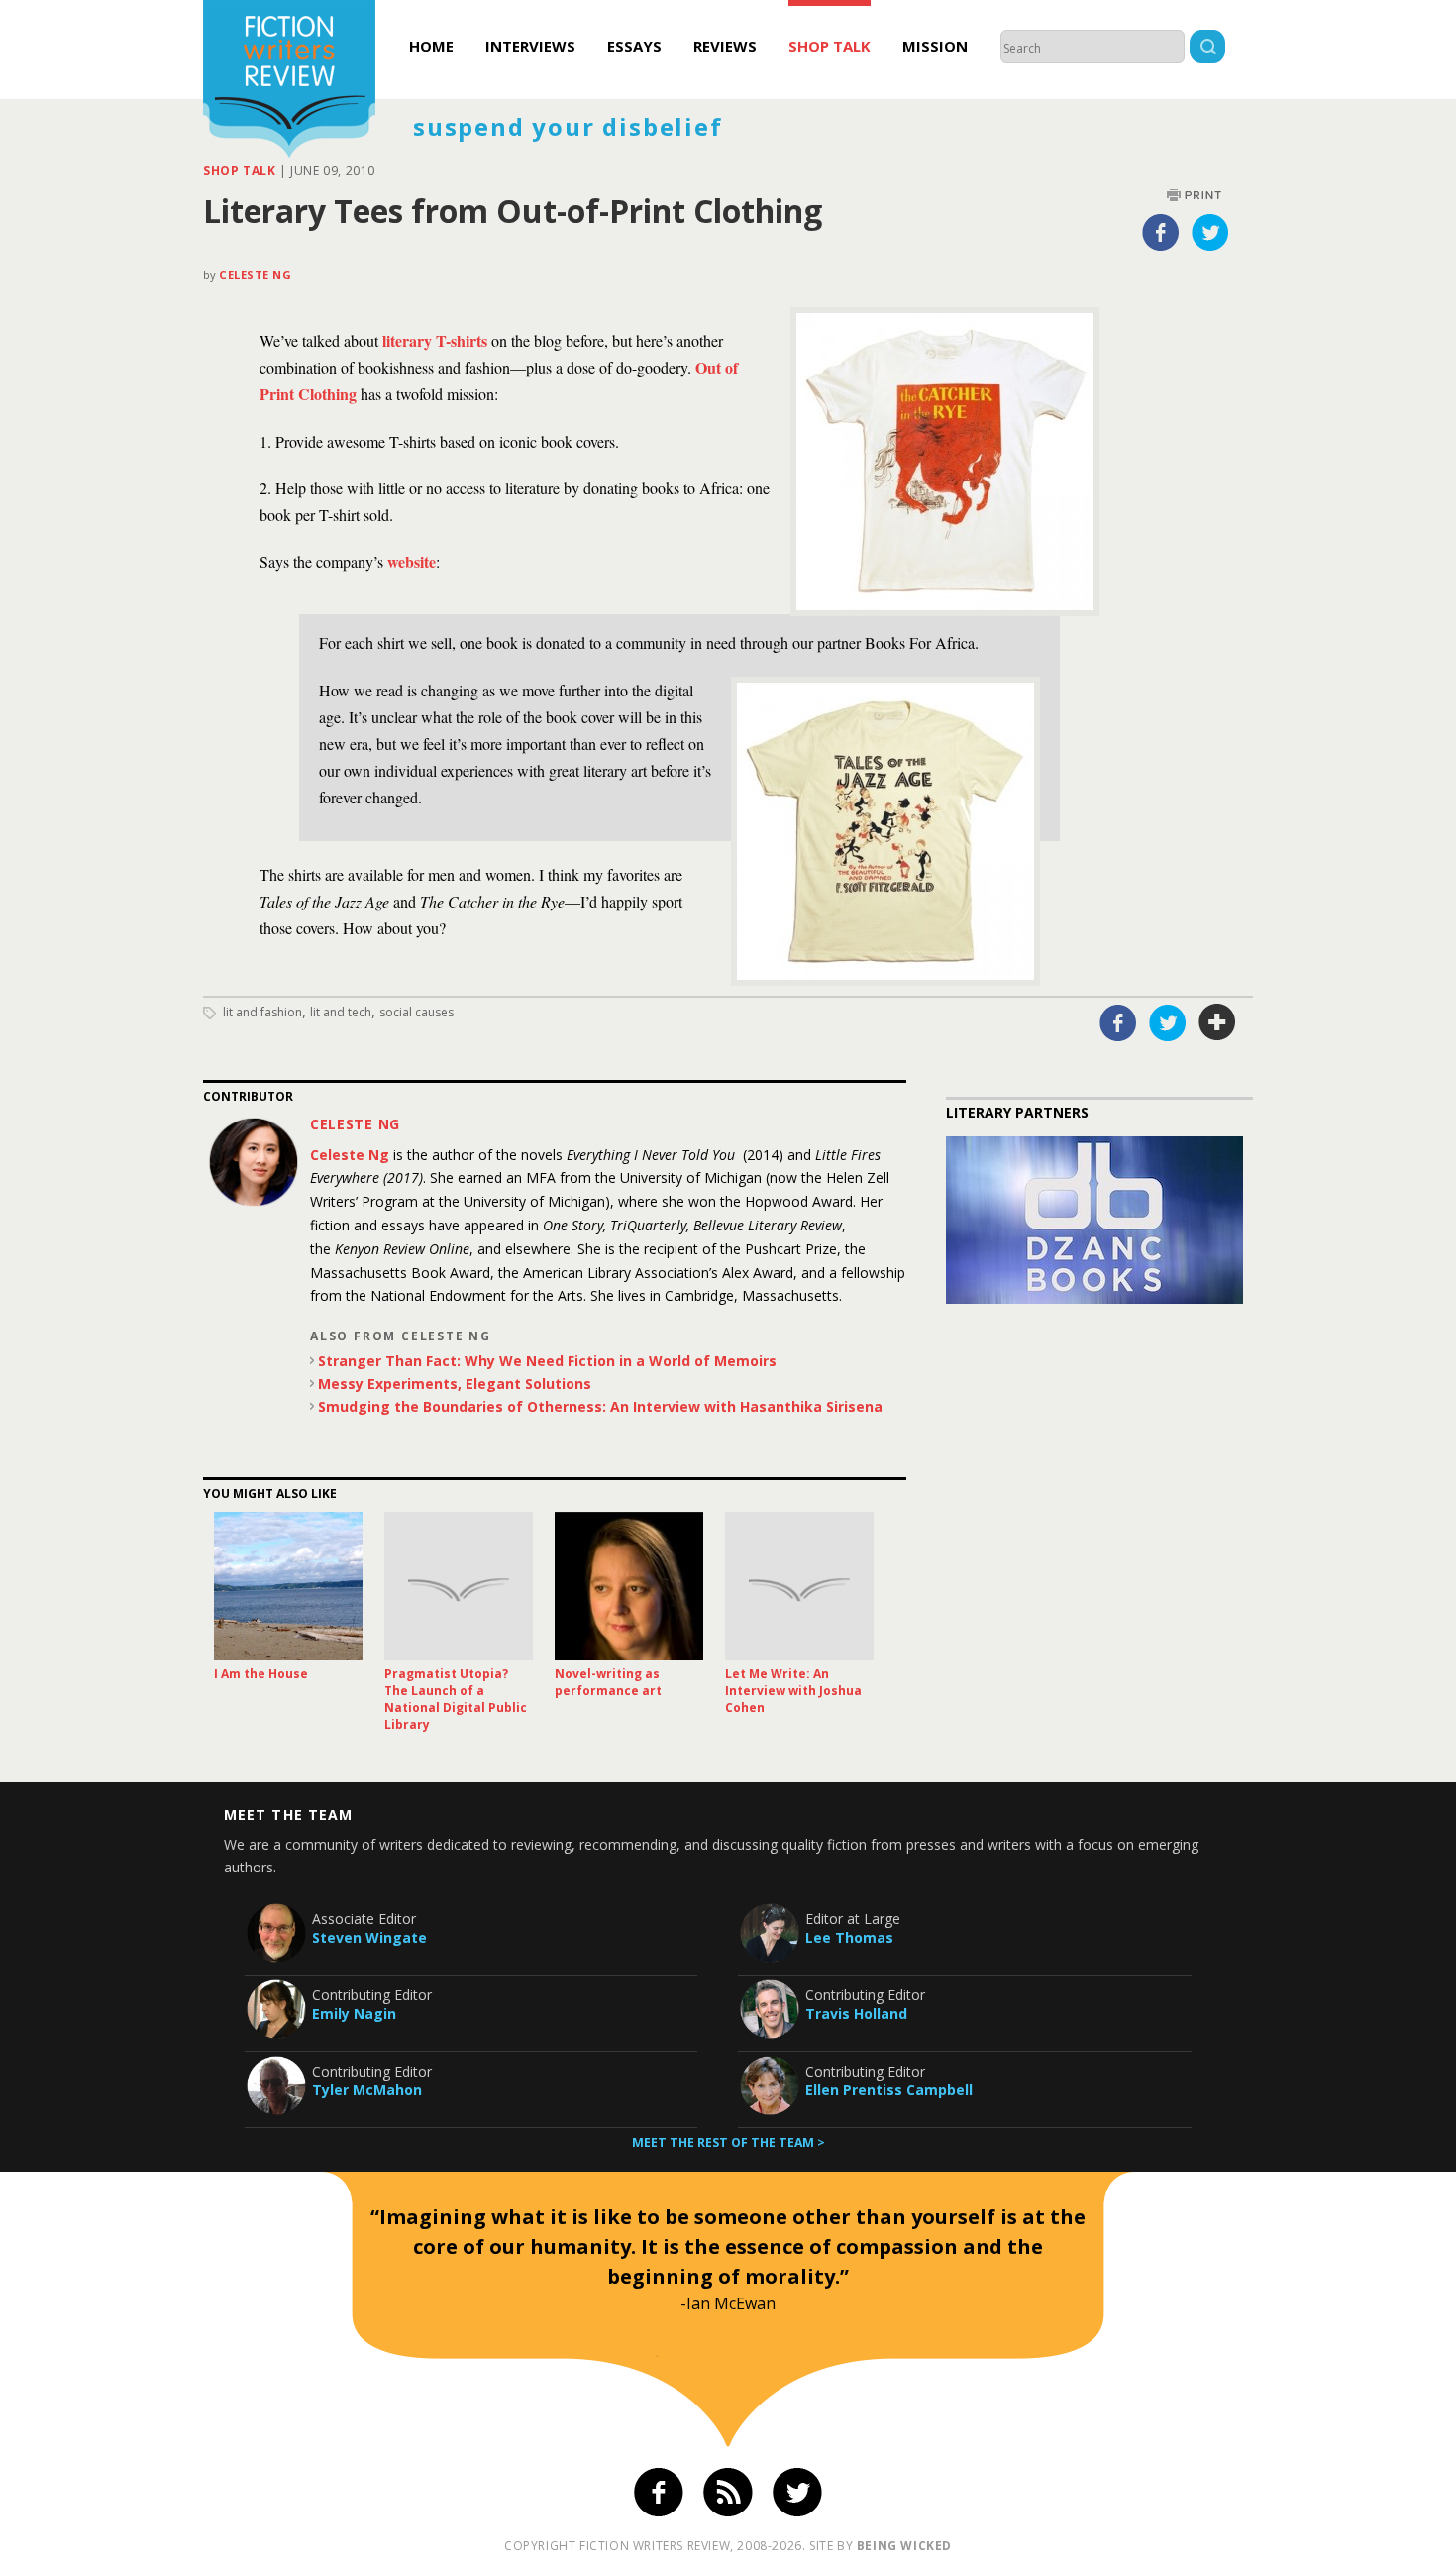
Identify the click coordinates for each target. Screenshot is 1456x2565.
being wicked (904, 2546)
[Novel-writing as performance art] (629, 1586)
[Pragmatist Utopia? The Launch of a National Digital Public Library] (459, 1586)
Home (431, 46)
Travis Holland (856, 2014)
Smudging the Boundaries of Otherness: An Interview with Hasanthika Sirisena (600, 1406)
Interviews (530, 46)
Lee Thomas (849, 1937)
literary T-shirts (435, 340)
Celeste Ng (256, 275)
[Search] (1207, 49)
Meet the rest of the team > (728, 2142)
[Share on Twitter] (1210, 232)
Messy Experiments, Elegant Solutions (455, 1384)
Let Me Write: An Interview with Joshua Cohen (793, 1691)
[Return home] (289, 81)
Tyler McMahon (367, 2090)
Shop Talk (830, 46)
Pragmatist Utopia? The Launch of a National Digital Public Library (456, 1699)
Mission (935, 46)
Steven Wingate (369, 1937)
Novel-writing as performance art (608, 1682)
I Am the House (261, 1674)
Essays (634, 46)
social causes (416, 1012)
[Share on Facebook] (1161, 232)
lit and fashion (262, 1012)
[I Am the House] (288, 1586)
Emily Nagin (354, 2014)
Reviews (725, 46)
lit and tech (341, 1012)
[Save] (1217, 1022)
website (412, 561)
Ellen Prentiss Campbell (889, 2090)
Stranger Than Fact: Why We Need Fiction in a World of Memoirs (547, 1361)
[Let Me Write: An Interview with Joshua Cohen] (799, 1586)
